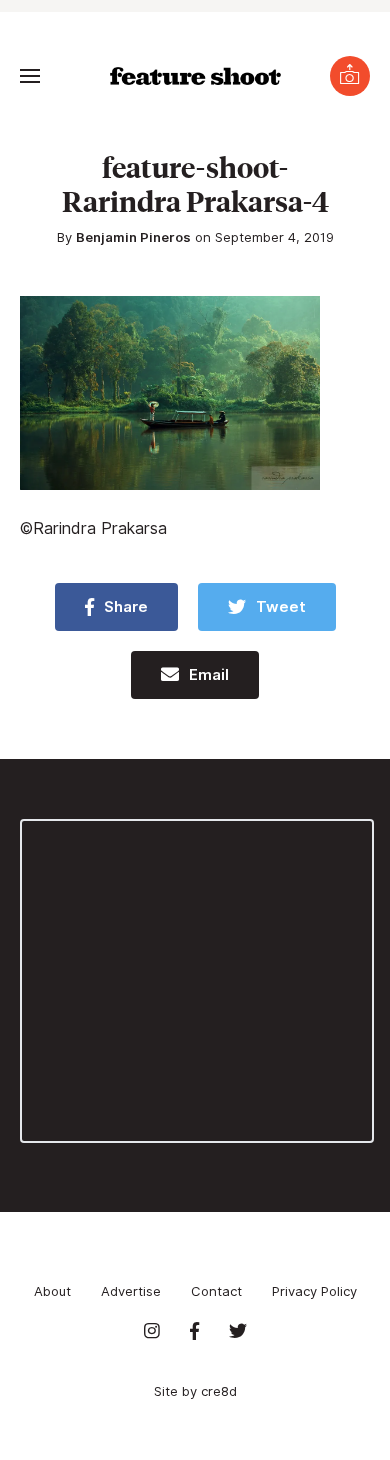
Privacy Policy (314, 1291)
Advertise (131, 1291)
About (52, 1291)
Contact (216, 1291)
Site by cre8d (195, 1391)
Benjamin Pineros (133, 237)
